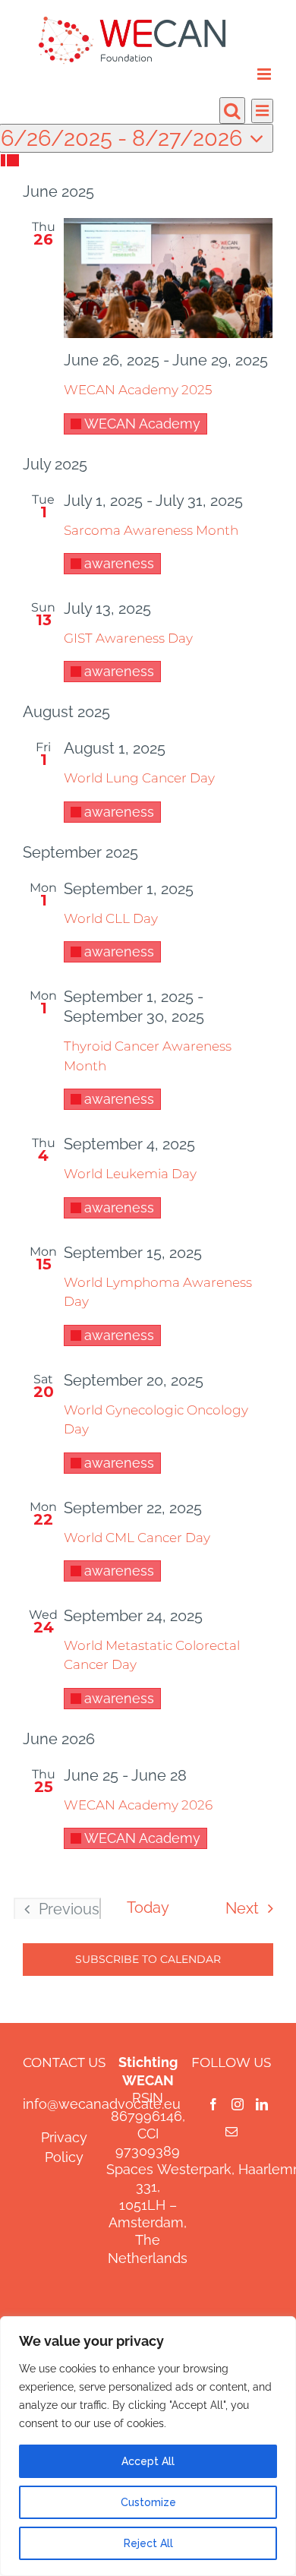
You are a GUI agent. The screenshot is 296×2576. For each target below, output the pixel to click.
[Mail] (231, 2132)
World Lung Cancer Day (139, 778)
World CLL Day (111, 918)
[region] (148, 2446)
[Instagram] (238, 2104)
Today (148, 1908)
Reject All (148, 2543)
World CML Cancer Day (137, 1538)
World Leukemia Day (130, 1174)
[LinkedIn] (262, 2104)
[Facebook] (213, 2104)
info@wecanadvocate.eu (102, 2104)
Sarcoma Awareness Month (151, 530)
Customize (148, 2502)
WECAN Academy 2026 (138, 1805)
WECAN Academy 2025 (138, 390)
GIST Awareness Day (128, 638)
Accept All (148, 2461)
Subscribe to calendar (148, 1960)
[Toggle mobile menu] (265, 74)
